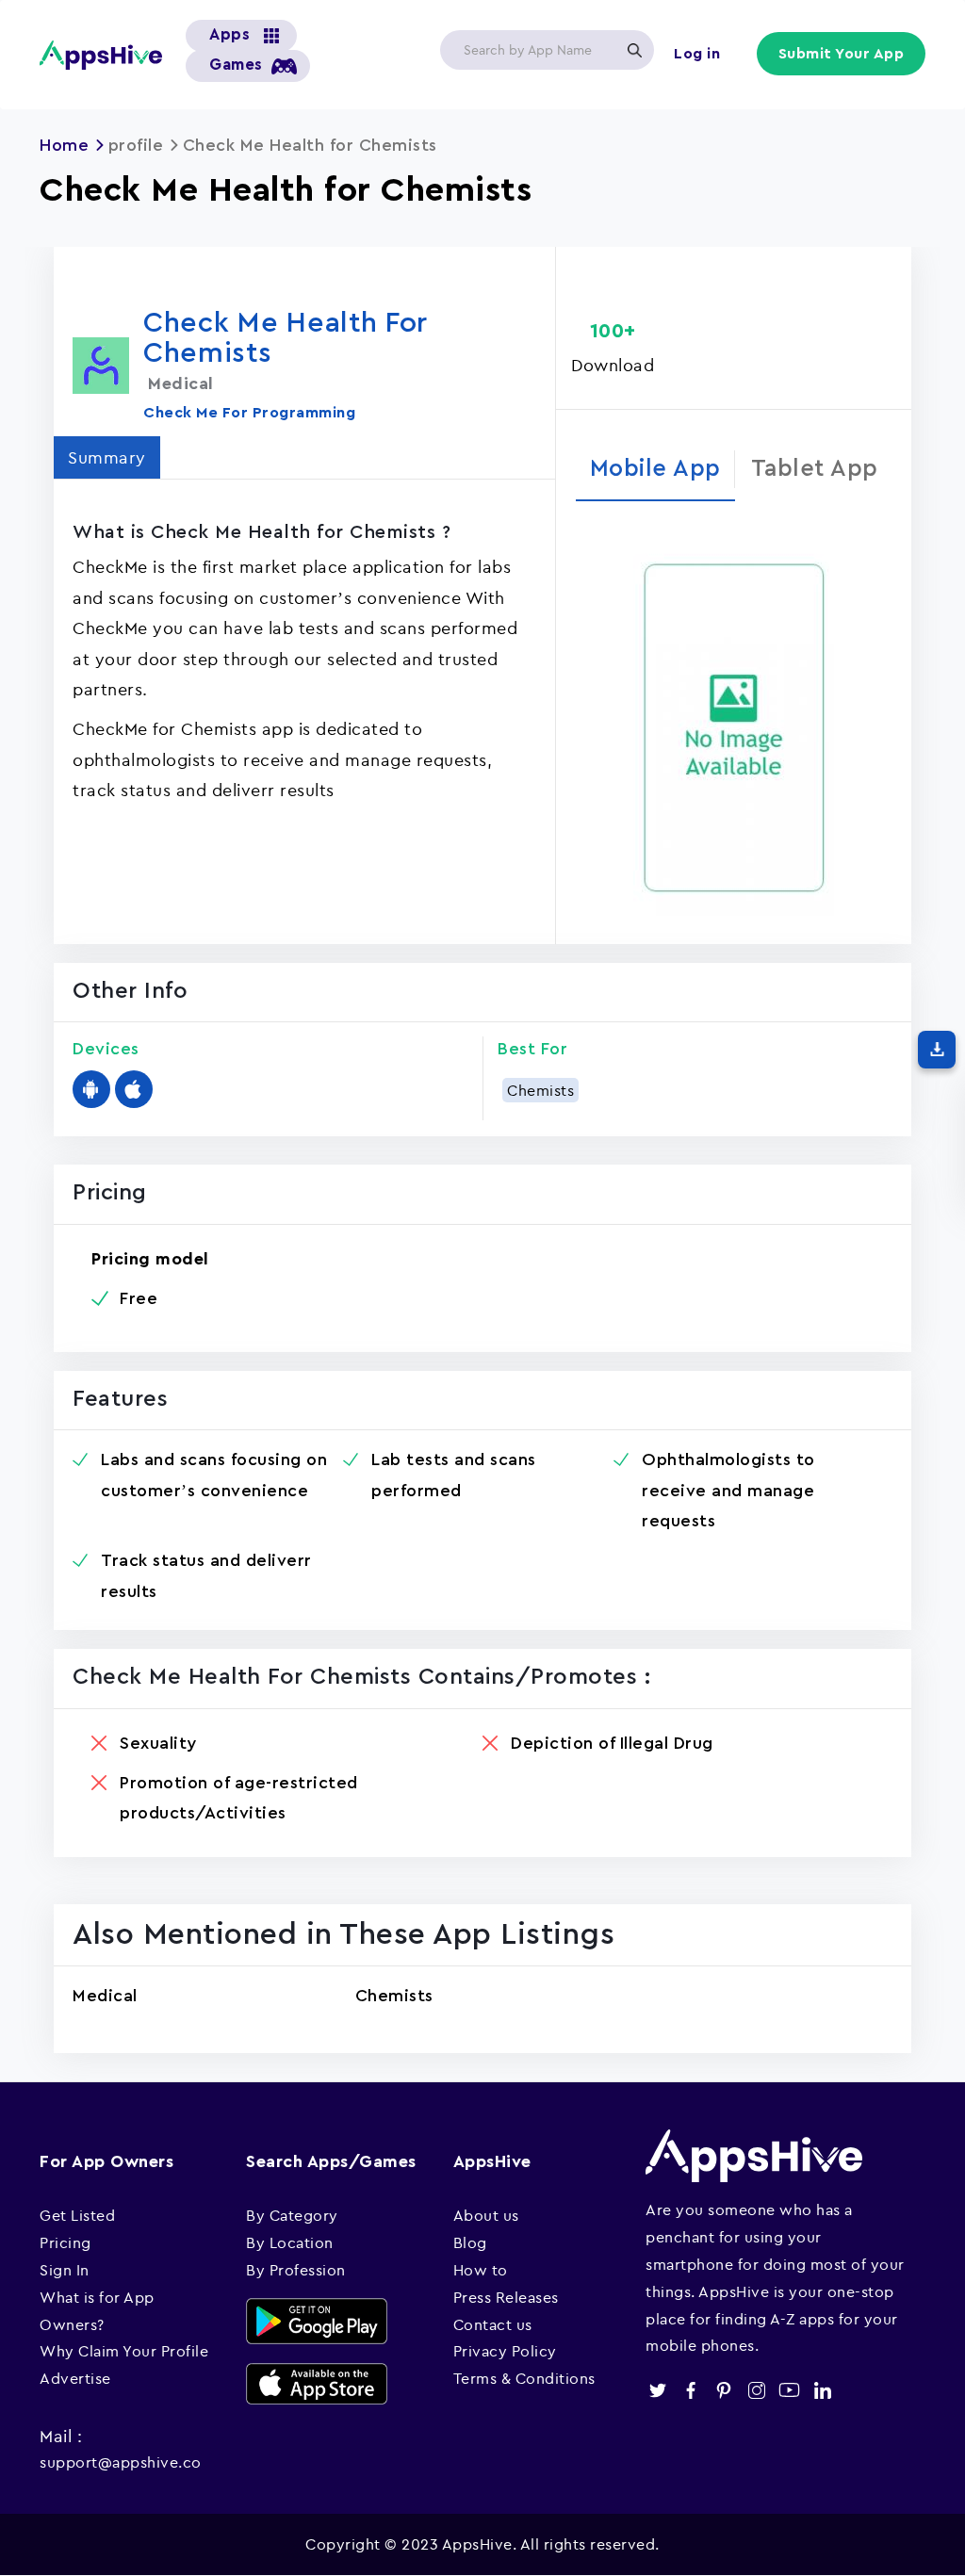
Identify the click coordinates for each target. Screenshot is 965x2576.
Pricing (65, 2242)
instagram (756, 2390)
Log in (697, 54)
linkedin (822, 2390)
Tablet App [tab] (815, 469)
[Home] (101, 55)
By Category (292, 2215)
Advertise (75, 2378)
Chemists (540, 1090)
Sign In (65, 2270)
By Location (290, 2242)
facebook (690, 2390)
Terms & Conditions (524, 2378)
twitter (657, 2390)
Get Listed (77, 2215)
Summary (107, 457)
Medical (105, 1996)
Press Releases (506, 2297)
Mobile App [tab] (655, 469)
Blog (470, 2242)
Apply (634, 50)
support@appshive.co (121, 2462)
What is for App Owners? (97, 2311)
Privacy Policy (505, 2351)
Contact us (493, 2324)
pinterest (723, 2390)
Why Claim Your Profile (124, 2351)
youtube (789, 2390)
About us (486, 2215)
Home (64, 145)
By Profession (296, 2270)
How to (481, 2270)
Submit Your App (842, 54)
